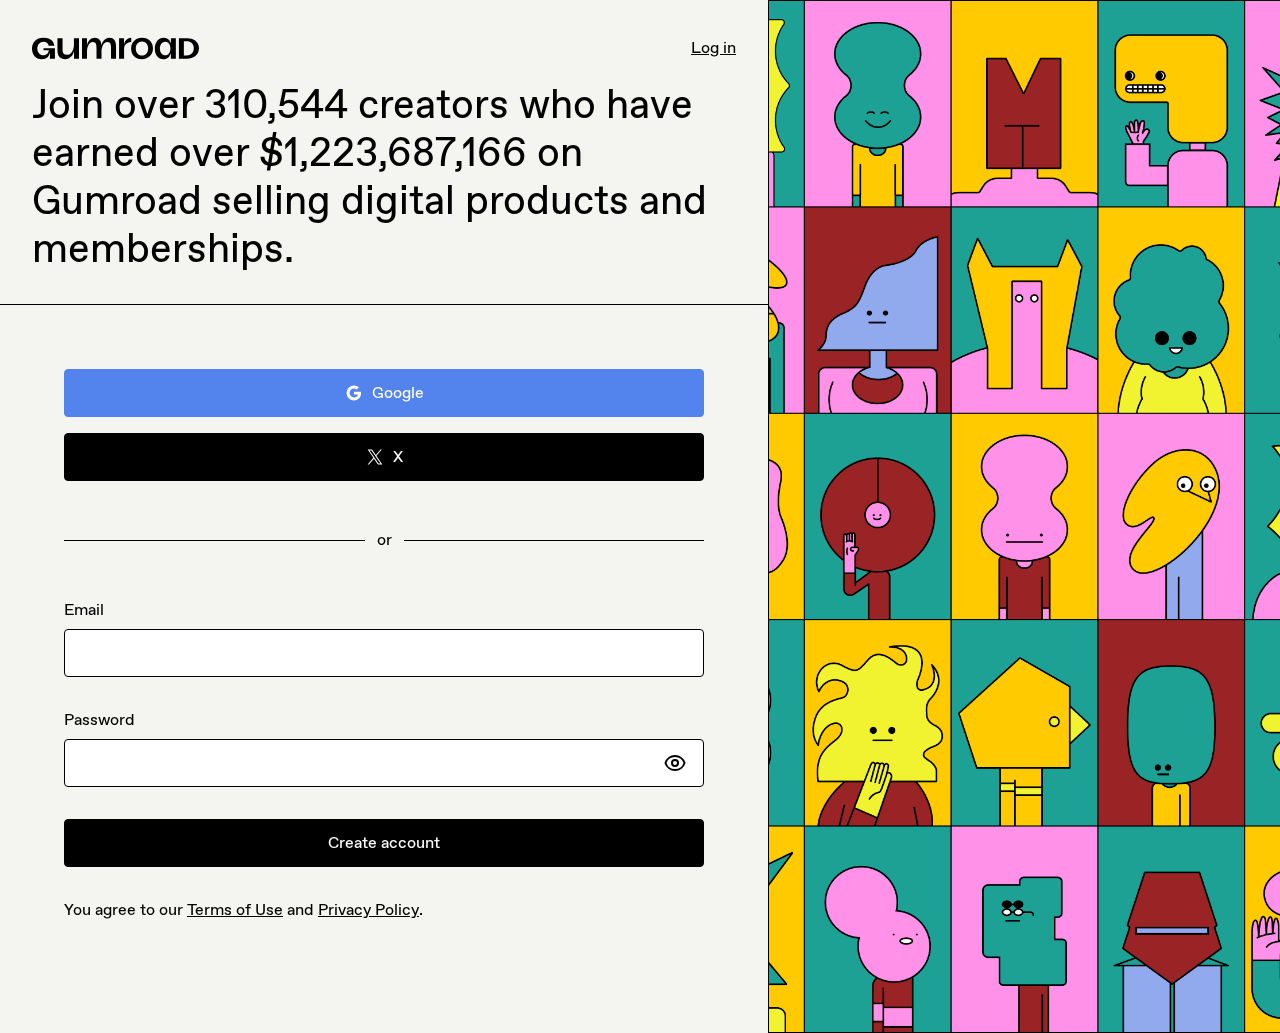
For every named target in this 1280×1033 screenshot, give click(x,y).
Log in (713, 47)
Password (99, 719)
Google (398, 392)
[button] (675, 763)
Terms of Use (235, 909)
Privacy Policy (368, 909)
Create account (384, 842)
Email (84, 609)
